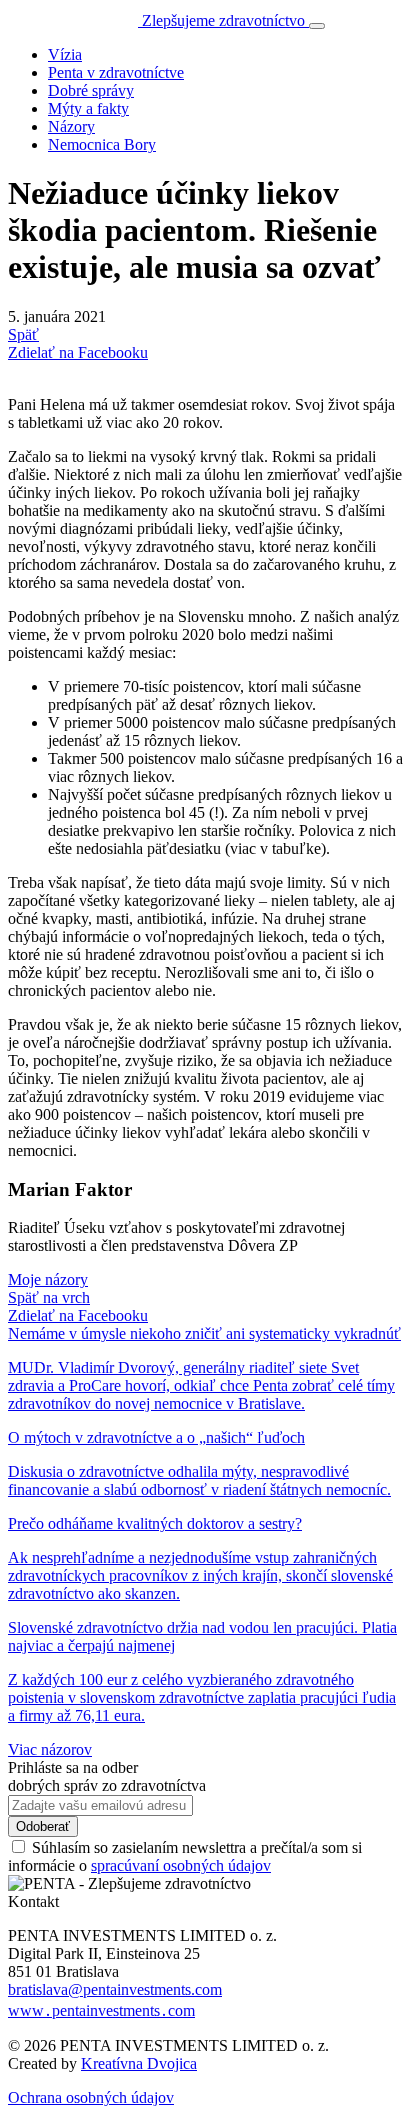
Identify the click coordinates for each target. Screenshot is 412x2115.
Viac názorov (50, 1749)
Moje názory (48, 1279)
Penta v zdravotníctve (116, 72)
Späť (23, 334)
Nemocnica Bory (102, 144)
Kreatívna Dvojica (139, 2063)
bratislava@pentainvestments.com (115, 1989)
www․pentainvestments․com (101, 2010)
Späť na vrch (49, 1297)
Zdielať (78, 1315)
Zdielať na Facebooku (78, 352)
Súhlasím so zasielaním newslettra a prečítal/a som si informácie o (185, 1856)
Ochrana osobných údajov (91, 2097)
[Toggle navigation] (317, 26)
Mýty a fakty (88, 108)
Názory (71, 126)
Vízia (65, 54)
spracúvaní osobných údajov (181, 1865)
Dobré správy (91, 90)
